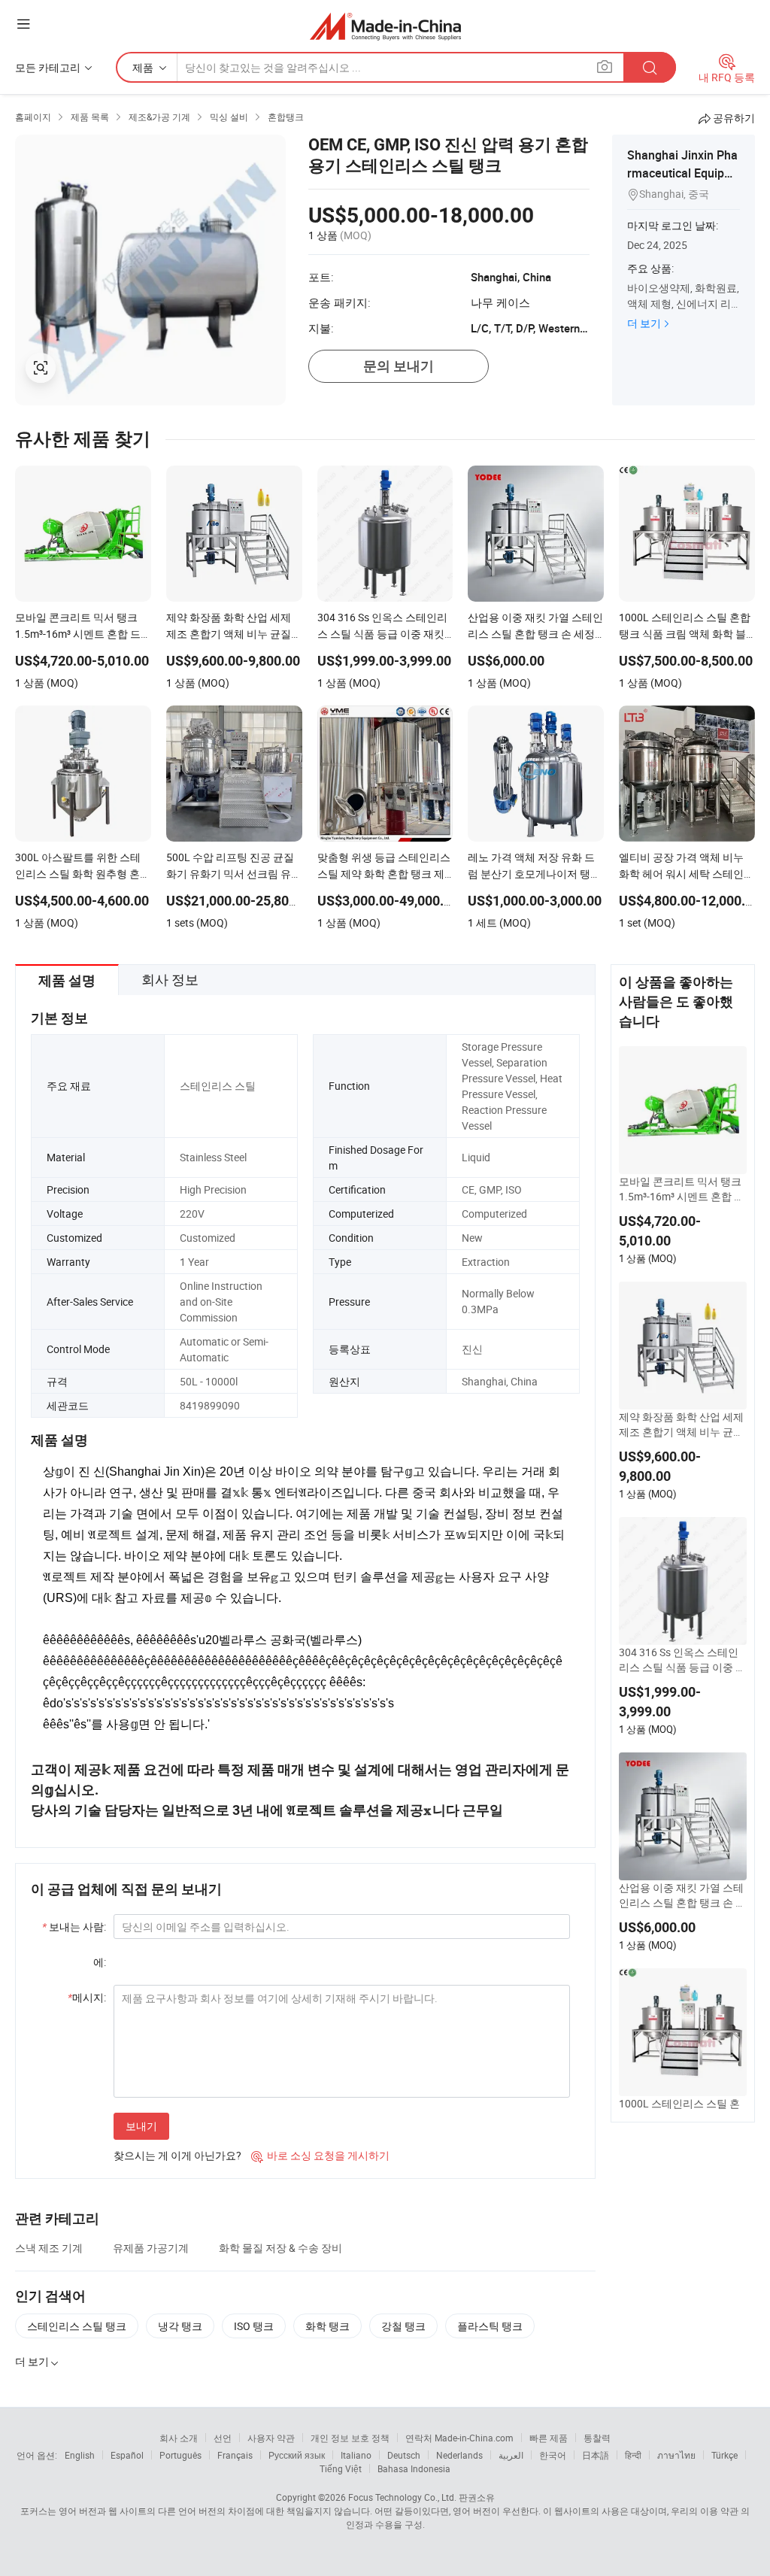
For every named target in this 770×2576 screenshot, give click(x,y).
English (80, 2455)
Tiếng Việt (341, 2468)
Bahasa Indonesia (414, 2468)
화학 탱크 (327, 2326)
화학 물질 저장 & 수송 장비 (280, 2248)
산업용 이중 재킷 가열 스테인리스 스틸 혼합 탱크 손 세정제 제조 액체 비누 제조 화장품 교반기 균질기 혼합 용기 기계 (682, 1895)
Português (180, 2455)
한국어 (553, 2455)
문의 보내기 (399, 366)
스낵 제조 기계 (49, 2248)
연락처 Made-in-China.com (459, 2438)
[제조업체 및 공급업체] (385, 26)
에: (100, 1962)
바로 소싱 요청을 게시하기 (320, 2155)
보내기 (141, 2126)
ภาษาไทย (676, 2455)
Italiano (356, 2455)
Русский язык (297, 2455)
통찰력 (597, 2438)
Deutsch (404, 2455)
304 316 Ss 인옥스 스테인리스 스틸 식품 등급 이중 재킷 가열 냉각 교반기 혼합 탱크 (682, 1660)
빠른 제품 (549, 2438)
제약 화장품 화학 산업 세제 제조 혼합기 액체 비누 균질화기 (681, 1425)
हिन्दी (633, 2455)
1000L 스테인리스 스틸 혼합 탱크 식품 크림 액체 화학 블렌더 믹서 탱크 (682, 2111)
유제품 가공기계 (151, 2248)
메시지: (87, 1997)
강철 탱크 (403, 2326)
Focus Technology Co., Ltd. (402, 2497)
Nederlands (459, 2455)
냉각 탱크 (180, 2326)
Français (235, 2455)
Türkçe (725, 2455)
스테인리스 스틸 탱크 (77, 2326)
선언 (223, 2438)
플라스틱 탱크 (490, 2326)
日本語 (596, 2455)
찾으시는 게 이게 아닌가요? (177, 2155)
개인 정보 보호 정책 (350, 2438)
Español (127, 2455)
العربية (511, 2455)
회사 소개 (179, 2438)
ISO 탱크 (254, 2326)
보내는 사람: (74, 1927)
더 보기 (644, 323)
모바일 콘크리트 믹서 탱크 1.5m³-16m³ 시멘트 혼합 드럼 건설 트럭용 (682, 1189)
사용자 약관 (271, 2438)
